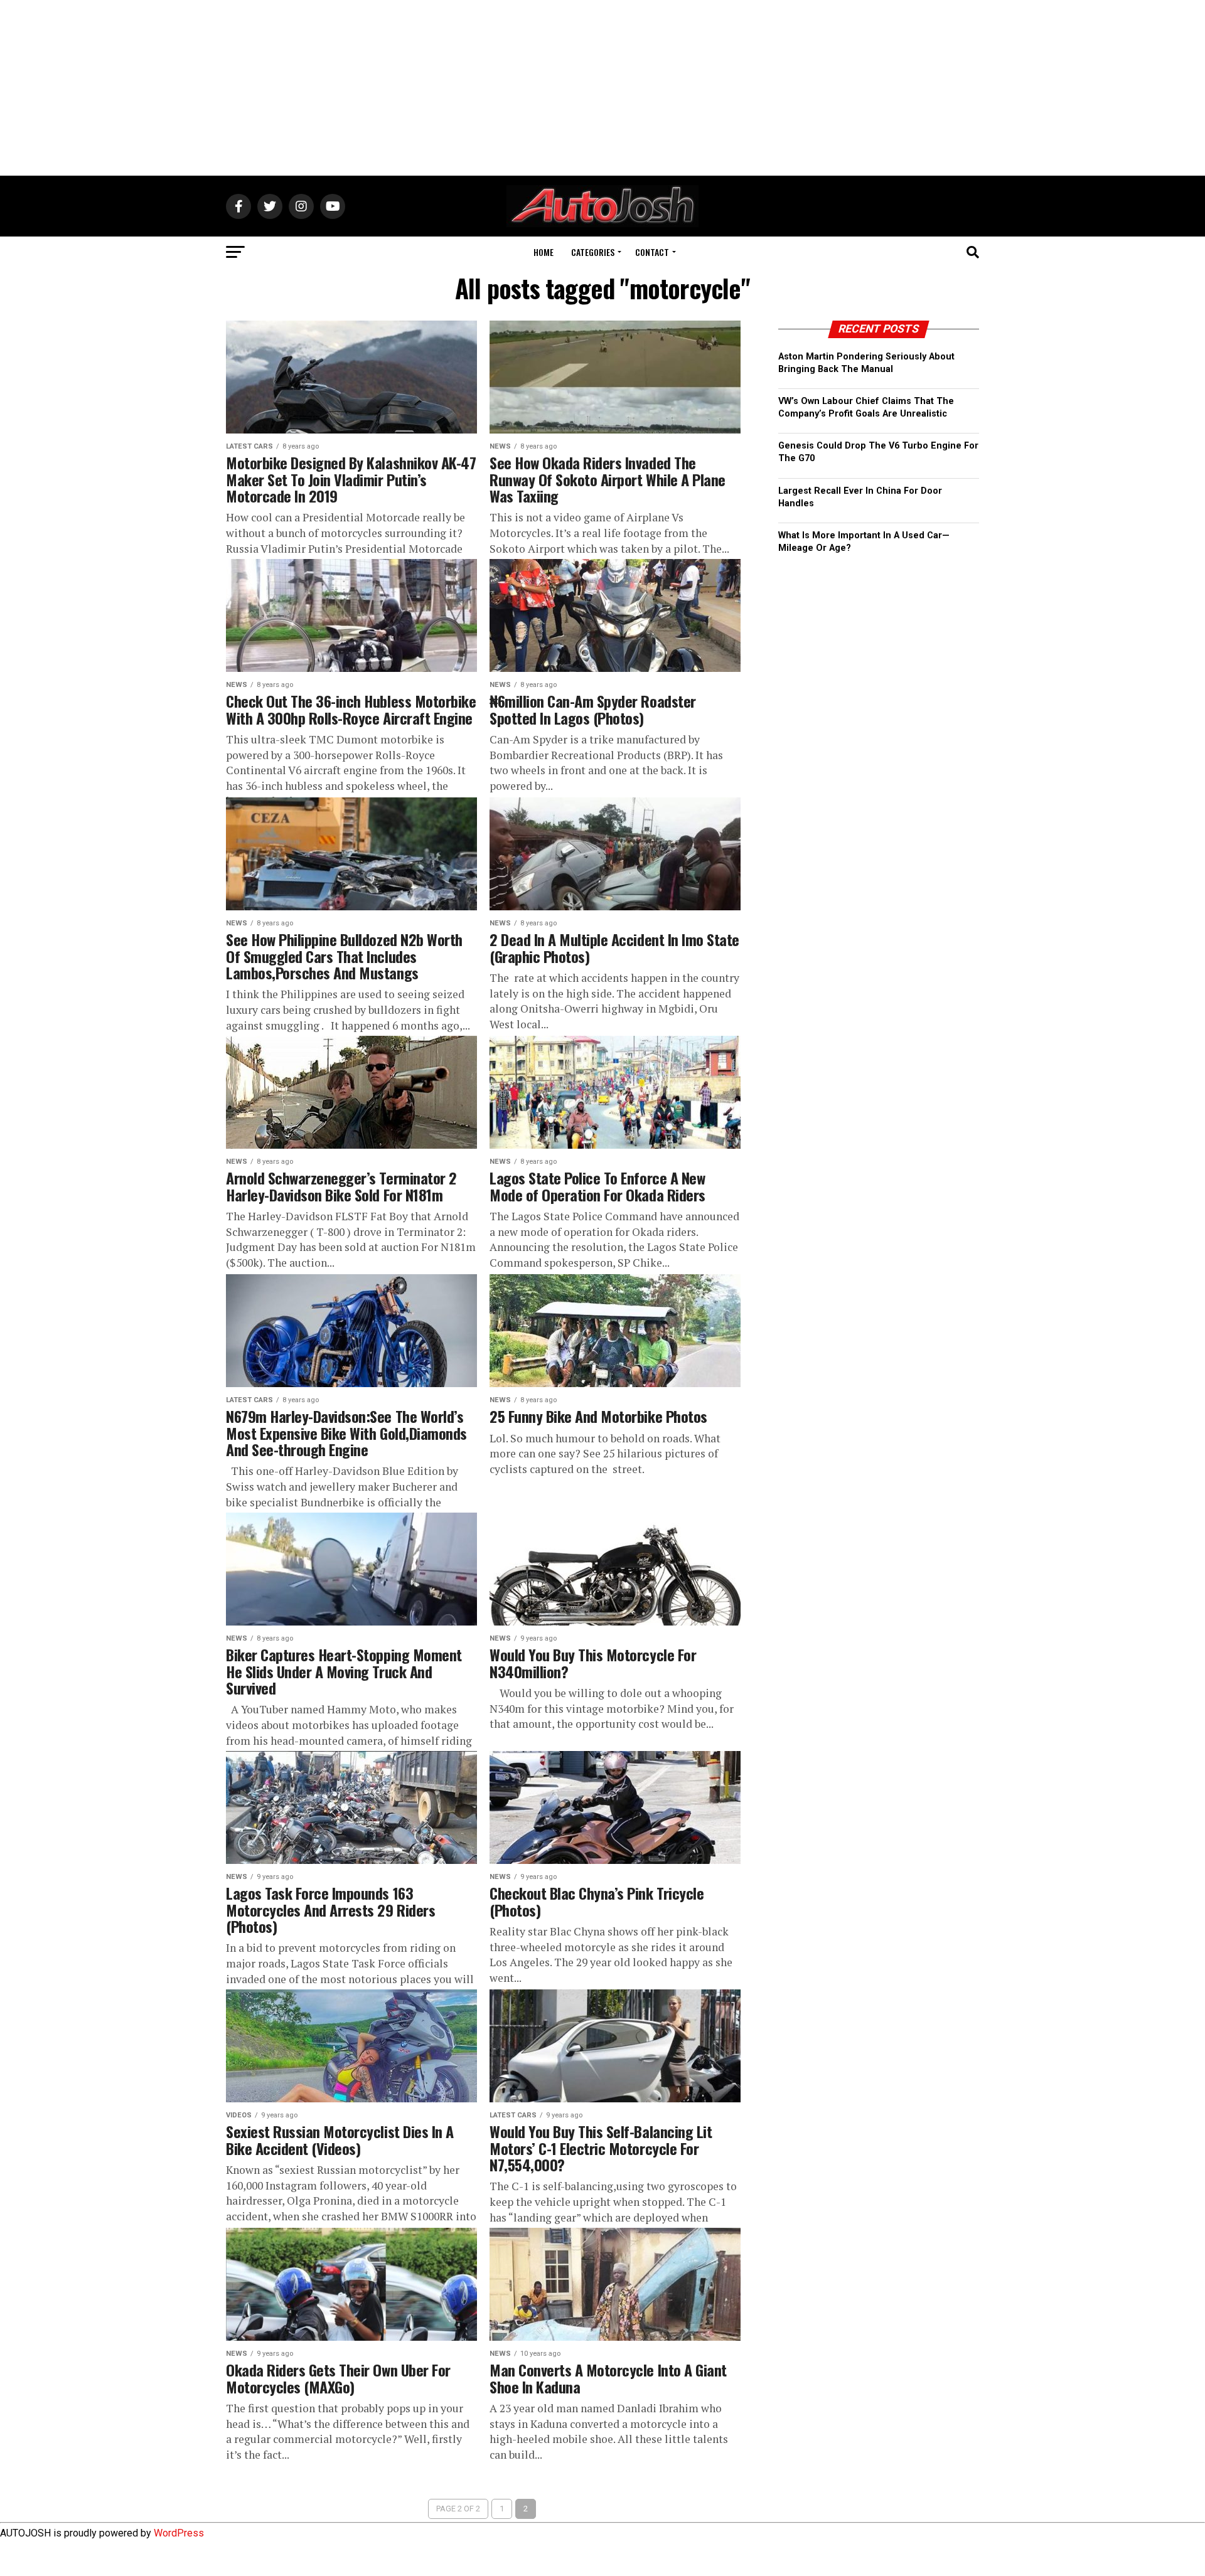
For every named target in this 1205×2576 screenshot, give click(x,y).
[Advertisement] (602, 88)
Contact (652, 252)
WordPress (179, 2533)
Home (544, 252)
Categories (593, 252)
